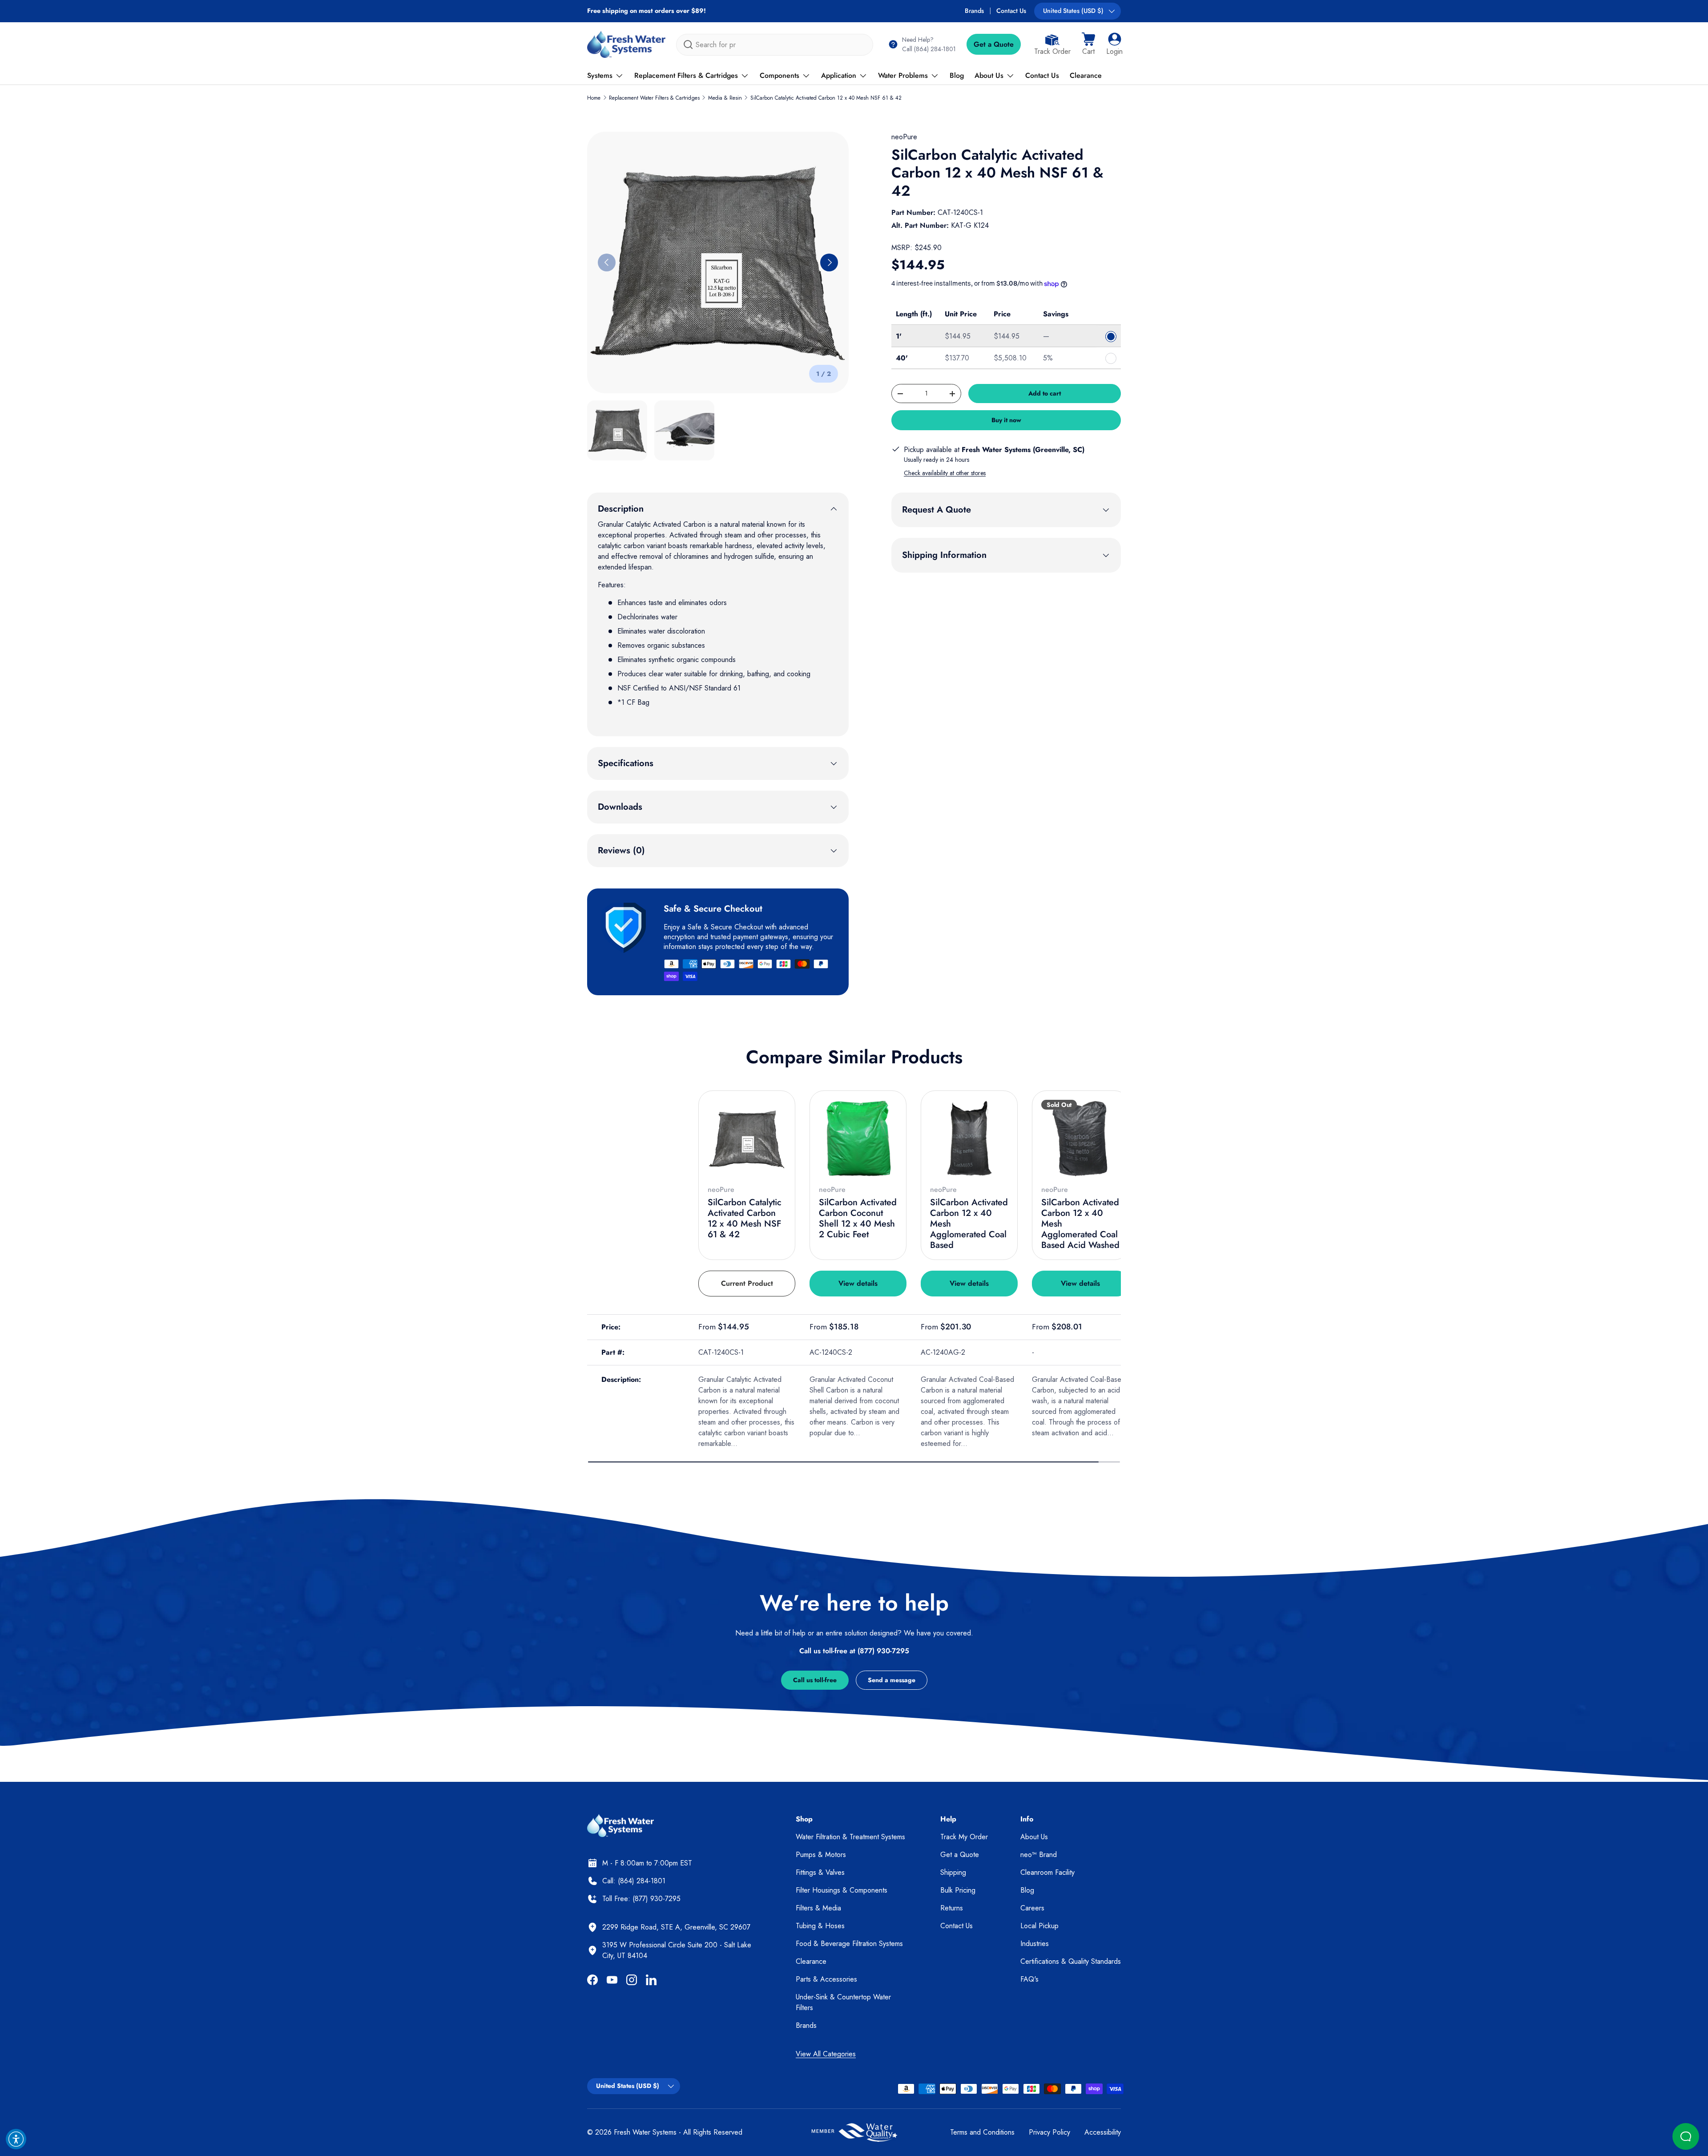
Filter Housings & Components (842, 1890)
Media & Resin (725, 98)
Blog (957, 75)
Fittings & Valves (820, 1872)
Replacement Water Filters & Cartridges (654, 98)
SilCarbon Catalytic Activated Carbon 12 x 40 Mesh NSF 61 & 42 (826, 98)
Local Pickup (1039, 1926)
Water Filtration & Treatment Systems (850, 1837)
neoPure (904, 137)
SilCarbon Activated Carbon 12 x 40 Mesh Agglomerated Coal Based (969, 1224)
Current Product (747, 1283)
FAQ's (1029, 1979)
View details (858, 1283)
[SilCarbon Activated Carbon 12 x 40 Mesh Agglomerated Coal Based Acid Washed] (1080, 1139)
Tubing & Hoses (820, 1926)
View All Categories (826, 2054)
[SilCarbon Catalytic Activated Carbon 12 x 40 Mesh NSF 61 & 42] (747, 1139)
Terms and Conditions (982, 2132)
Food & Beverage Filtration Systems (849, 1944)
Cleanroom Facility (1047, 1872)
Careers (1032, 1908)
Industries (1035, 1944)
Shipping (953, 1872)
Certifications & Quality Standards (1071, 1961)
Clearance (1086, 75)
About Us (989, 75)
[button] (1088, 44)
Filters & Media (818, 1908)
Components (779, 75)
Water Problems (903, 75)
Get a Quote (994, 44)
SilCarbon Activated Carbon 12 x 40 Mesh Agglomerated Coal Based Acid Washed (1080, 1224)
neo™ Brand (1039, 1855)
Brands (974, 11)
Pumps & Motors (821, 1855)
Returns (952, 1908)
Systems (600, 75)
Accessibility (1103, 2132)
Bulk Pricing (958, 1890)
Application (839, 75)
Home (594, 98)
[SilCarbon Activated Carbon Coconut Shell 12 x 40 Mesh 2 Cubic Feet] (858, 1139)
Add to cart (1045, 393)
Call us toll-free (815, 1680)
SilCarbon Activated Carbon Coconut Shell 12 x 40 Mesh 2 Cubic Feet (858, 1218)
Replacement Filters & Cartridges (686, 75)
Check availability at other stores (945, 473)
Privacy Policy (1049, 2132)
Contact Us (1011, 11)
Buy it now (1006, 420)
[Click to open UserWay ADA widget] (16, 2139)
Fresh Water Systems (645, 2132)
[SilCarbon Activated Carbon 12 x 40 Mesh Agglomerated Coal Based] (969, 1139)
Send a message (892, 1680)
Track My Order (964, 1837)
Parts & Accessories (826, 1979)
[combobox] (775, 45)
